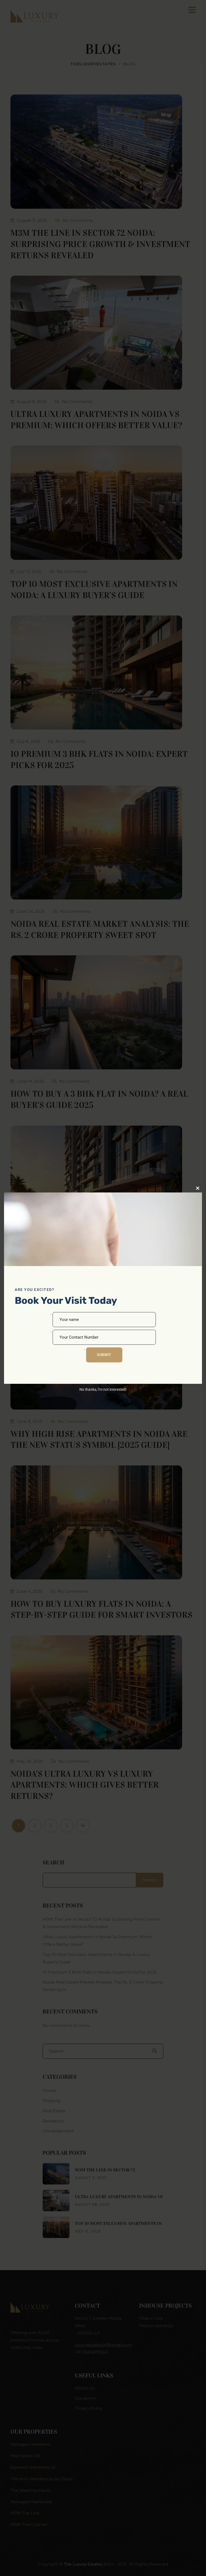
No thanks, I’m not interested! (103, 1389)
